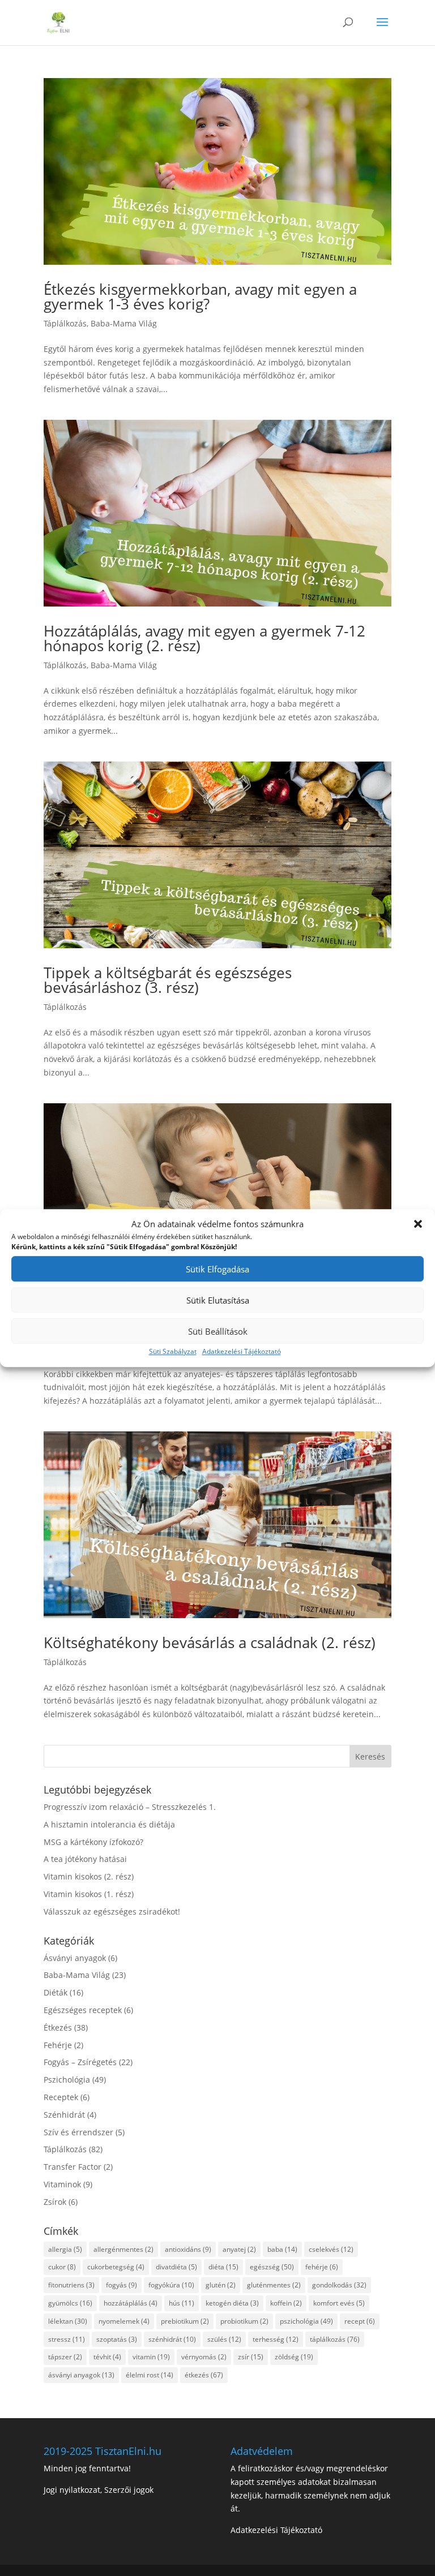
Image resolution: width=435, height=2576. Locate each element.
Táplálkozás (65, 323)
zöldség (294, 2357)
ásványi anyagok (81, 2375)
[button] (418, 1224)
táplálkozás (335, 2339)
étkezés (204, 2375)
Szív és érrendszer (78, 2132)
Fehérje (58, 2045)
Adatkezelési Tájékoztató (242, 1352)
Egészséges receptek (83, 2010)
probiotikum (244, 2321)
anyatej (239, 2249)
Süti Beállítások (218, 1331)
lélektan (68, 2321)
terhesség (276, 2339)
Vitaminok (62, 2184)
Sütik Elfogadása (217, 1269)
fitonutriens (71, 2285)
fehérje (322, 2267)
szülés (224, 2339)
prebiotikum (185, 2321)
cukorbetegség (116, 2267)
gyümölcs (70, 2303)
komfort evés (339, 2303)
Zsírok (55, 2202)
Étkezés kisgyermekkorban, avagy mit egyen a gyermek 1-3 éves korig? (200, 296)
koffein (286, 2303)
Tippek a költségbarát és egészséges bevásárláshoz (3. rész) (168, 980)
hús (182, 2303)
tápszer (65, 2357)
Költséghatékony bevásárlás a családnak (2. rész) (210, 1642)
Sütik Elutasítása (218, 1300)
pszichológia (306, 2321)
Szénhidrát (64, 2115)
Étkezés (58, 2027)
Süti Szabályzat (173, 1352)
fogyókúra (171, 2285)
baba (282, 2249)
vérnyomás (204, 2357)
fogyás (121, 2285)
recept (360, 2321)
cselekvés (331, 2249)
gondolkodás (339, 2285)
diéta (223, 2267)
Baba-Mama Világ (124, 323)
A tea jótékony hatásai (85, 1859)
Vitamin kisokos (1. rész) (89, 1894)
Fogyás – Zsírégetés (80, 2062)
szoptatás (117, 2339)
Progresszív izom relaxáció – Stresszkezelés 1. (130, 1807)
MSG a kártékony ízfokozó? (93, 1842)
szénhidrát (172, 2339)
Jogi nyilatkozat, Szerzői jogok (99, 2490)
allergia (65, 2249)
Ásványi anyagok (75, 1958)
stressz (67, 2339)
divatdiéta (176, 2267)
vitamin (151, 2357)
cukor (62, 2267)
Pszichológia (67, 2080)
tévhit (107, 2357)
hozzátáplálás (131, 2303)
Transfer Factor (72, 2167)
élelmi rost (150, 2375)
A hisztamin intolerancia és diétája (109, 1824)
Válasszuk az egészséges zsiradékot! (112, 1911)
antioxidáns (188, 2249)
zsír (251, 2357)
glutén (221, 2285)
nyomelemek (124, 2321)
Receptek (61, 2097)
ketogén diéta (232, 2303)
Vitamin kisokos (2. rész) (89, 1876)
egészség (272, 2267)
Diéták (56, 1992)
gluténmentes (274, 2285)
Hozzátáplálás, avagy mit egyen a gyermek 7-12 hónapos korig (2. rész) (204, 638)
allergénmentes (123, 2249)
